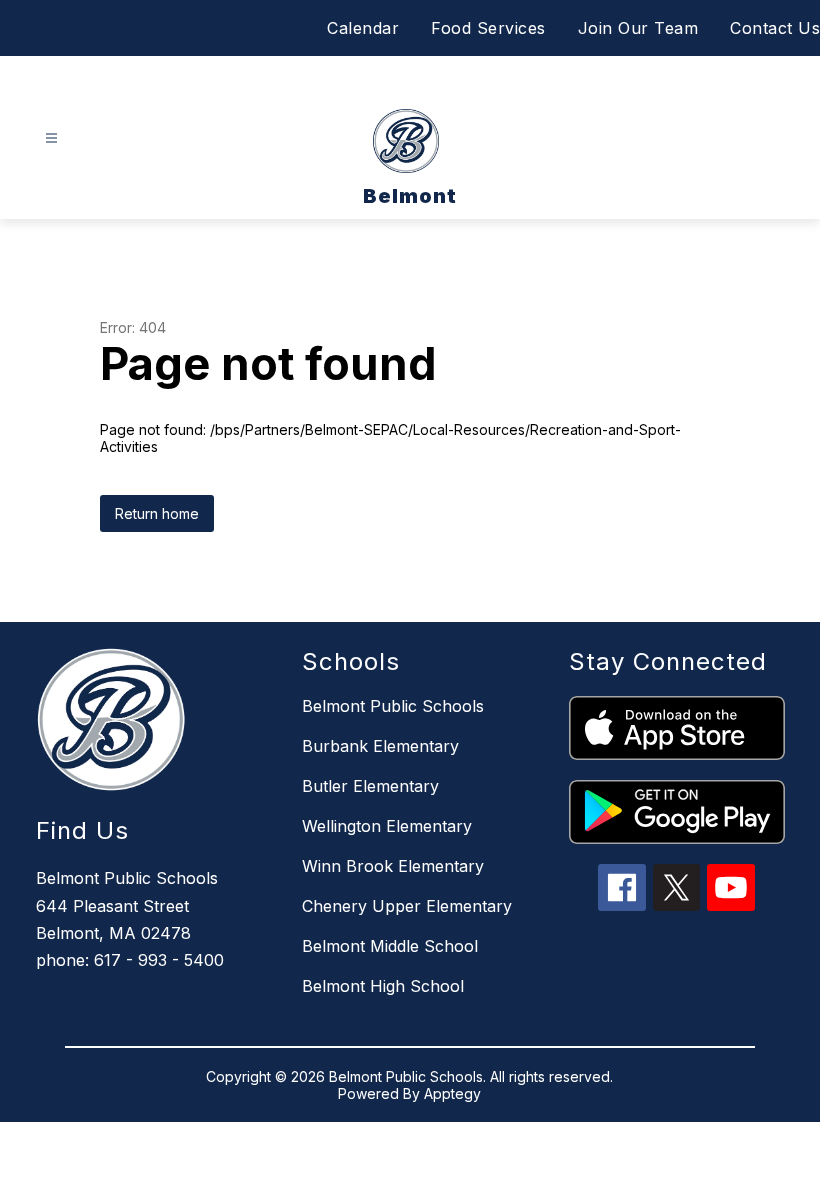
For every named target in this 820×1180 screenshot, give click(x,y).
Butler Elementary (370, 786)
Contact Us (775, 28)
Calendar (363, 28)
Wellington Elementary (387, 826)
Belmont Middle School (390, 946)
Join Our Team (638, 28)
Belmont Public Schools (393, 706)
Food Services (488, 28)
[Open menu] (51, 138)
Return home (157, 513)
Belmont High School (383, 986)
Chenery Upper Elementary (407, 906)
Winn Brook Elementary (393, 866)
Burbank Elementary (380, 746)
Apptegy (452, 1093)
